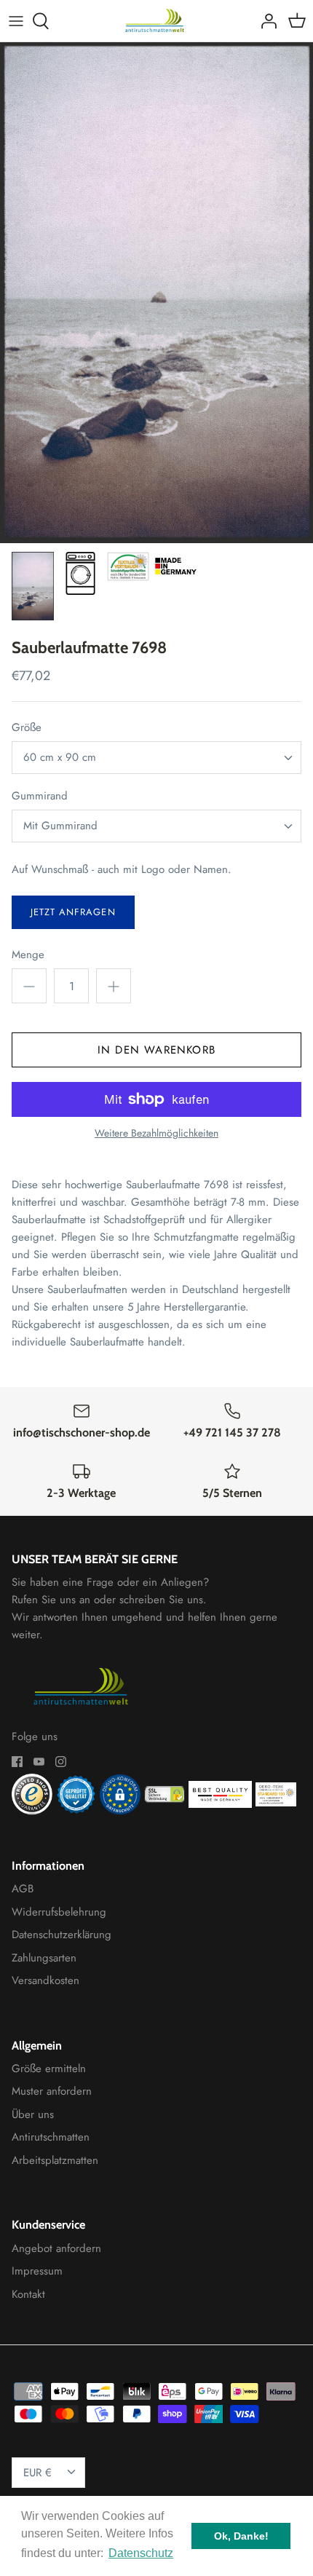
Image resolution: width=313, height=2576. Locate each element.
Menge (28, 955)
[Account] (265, 21)
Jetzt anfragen (73, 912)
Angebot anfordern (56, 2248)
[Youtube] (39, 1762)
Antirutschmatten (51, 2137)
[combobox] (156, 758)
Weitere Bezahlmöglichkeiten (156, 1133)
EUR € (37, 2473)
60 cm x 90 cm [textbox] (60, 758)
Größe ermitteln (49, 2069)
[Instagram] (61, 1762)
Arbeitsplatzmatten (55, 2160)
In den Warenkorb (156, 1050)
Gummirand (40, 796)
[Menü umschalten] (16, 21)
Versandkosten (45, 1980)
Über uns (33, 2114)
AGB (23, 1889)
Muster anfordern (52, 2091)
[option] (156, 293)
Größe (27, 728)
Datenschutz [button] (141, 2553)
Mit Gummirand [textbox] (60, 826)
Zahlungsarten (44, 1958)
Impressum (37, 2271)
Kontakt (28, 2294)
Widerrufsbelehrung (59, 1912)
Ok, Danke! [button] (241, 2536)
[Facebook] (17, 1762)
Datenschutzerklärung (62, 1935)
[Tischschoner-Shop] (157, 21)
